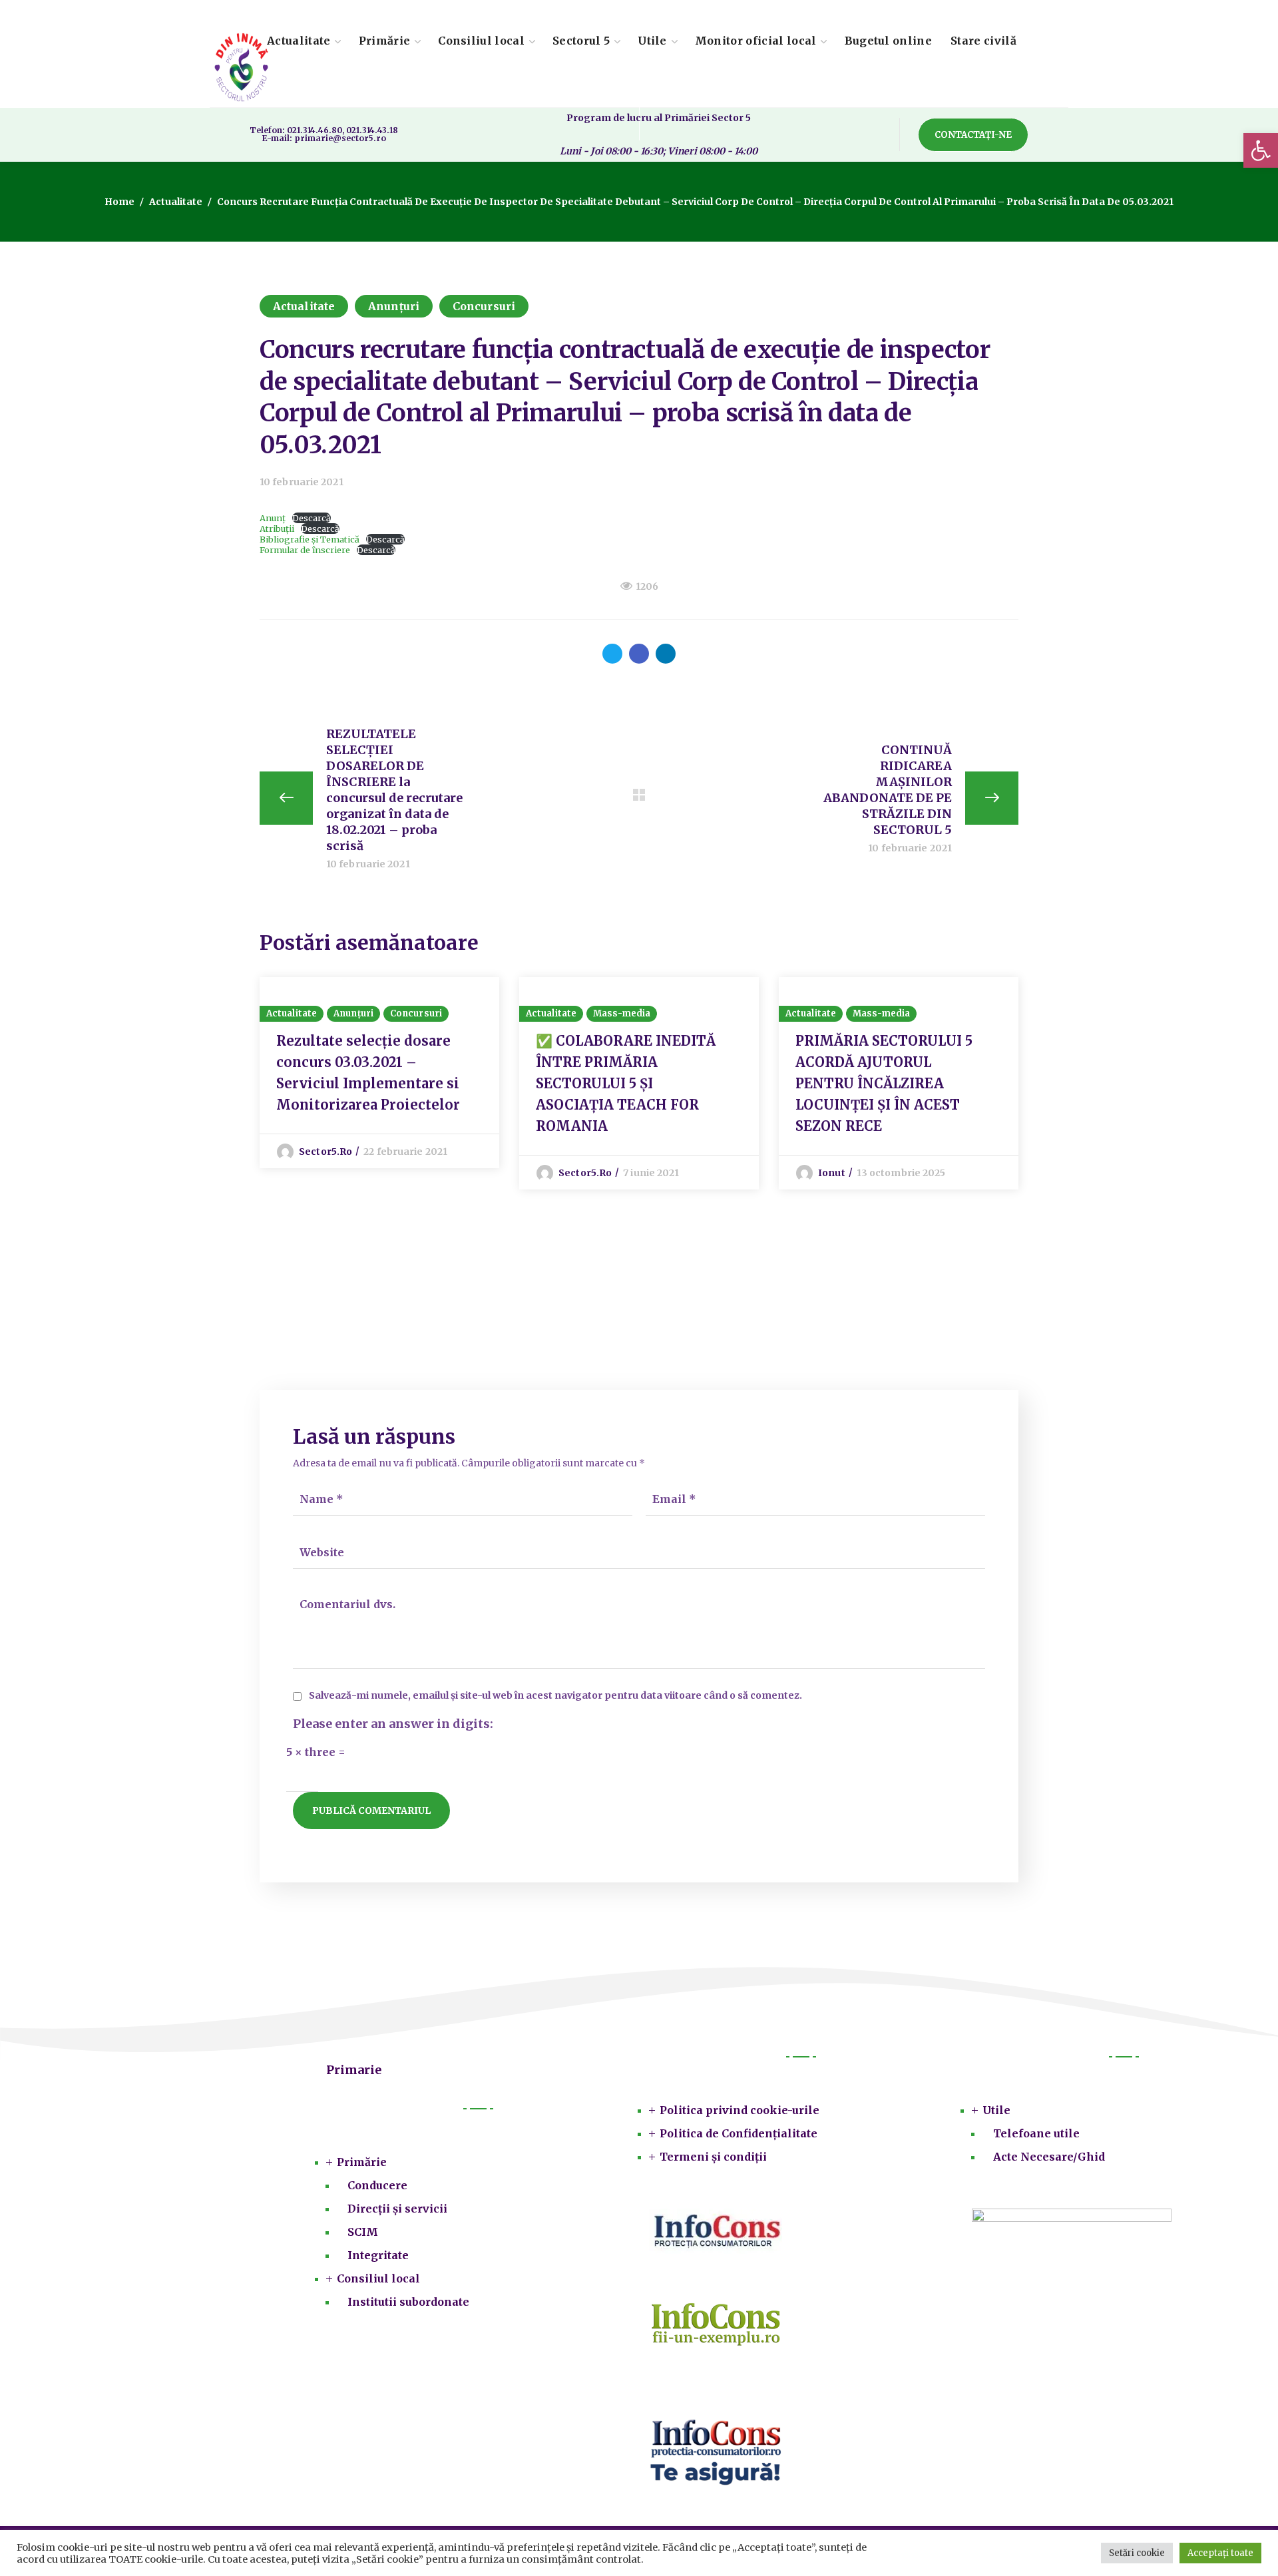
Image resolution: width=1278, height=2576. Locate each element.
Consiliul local (378, 2278)
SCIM (363, 2232)
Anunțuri (394, 306)
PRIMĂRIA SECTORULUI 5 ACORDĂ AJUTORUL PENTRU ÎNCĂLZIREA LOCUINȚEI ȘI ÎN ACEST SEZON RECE (884, 1083)
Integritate (378, 2255)
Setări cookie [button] (1137, 2553)
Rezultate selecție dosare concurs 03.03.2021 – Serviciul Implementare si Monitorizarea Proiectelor (368, 1073)
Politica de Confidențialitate (739, 2133)
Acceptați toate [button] (1220, 2553)
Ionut (832, 1173)
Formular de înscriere (305, 550)
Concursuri (484, 306)
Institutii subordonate (408, 2302)
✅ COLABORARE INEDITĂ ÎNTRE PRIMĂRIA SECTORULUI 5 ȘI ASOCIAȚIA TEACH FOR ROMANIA (626, 1083)
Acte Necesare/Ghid (1049, 2157)
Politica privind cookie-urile (740, 2110)
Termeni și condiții (713, 2157)
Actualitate (176, 202)
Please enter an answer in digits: (393, 1724)
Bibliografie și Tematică (310, 539)
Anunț (273, 518)
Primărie (362, 2162)
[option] (379, 1073)
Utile (996, 2110)
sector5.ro (325, 1152)
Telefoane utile (1036, 2133)
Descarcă (312, 518)
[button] (1261, 150)
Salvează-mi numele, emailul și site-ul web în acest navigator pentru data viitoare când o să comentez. (555, 1696)
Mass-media (622, 1013)
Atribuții (277, 529)
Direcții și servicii (397, 2209)
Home (119, 202)
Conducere (377, 2185)
